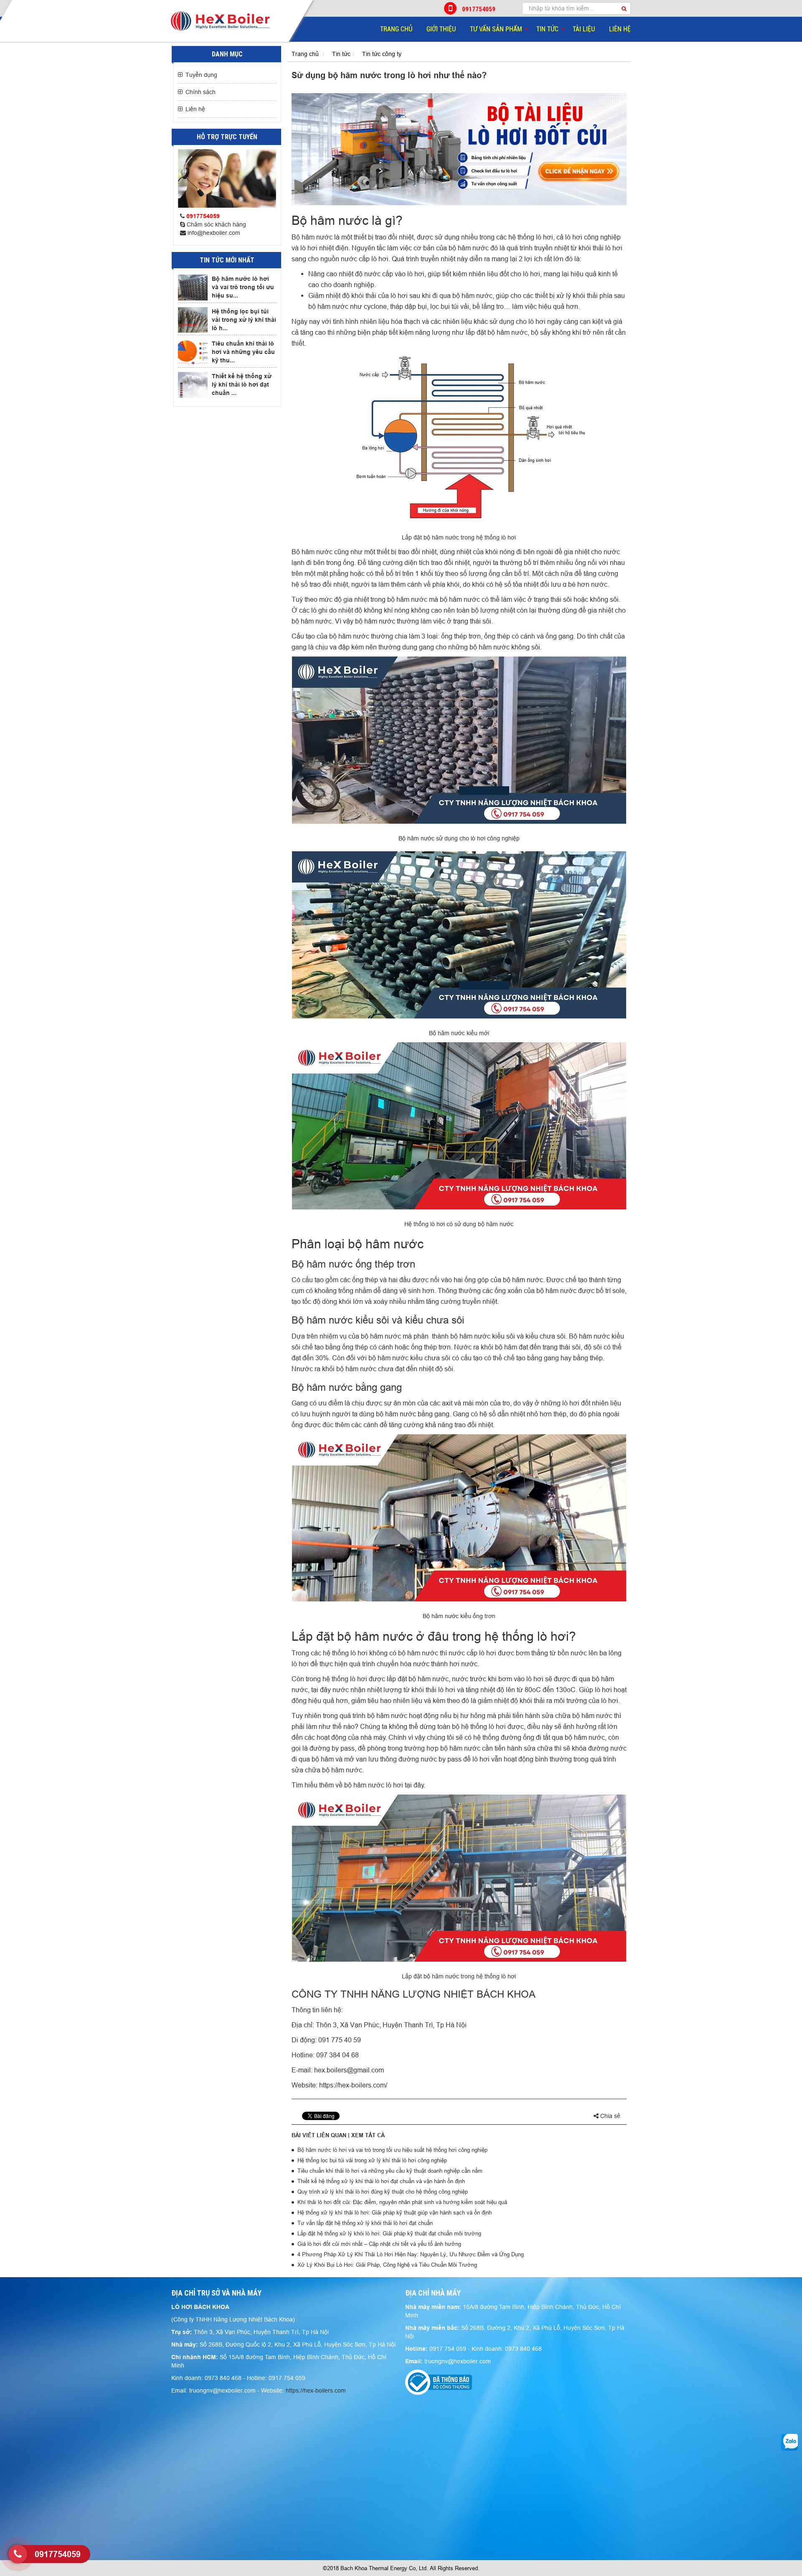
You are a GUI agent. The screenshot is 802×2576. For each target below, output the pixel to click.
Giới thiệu (441, 29)
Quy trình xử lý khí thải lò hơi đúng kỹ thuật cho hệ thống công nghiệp (383, 2192)
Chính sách (200, 92)
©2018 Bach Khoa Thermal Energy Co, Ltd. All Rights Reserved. (401, 2568)
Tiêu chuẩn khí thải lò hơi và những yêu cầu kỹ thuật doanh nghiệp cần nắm (390, 2171)
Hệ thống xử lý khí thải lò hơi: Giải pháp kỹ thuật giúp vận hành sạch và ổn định (395, 2212)
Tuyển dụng (201, 75)
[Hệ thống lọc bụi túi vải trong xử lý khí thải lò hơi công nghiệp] (193, 320)
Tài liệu (584, 29)
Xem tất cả (368, 2135)
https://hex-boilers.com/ (353, 2085)
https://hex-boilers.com (316, 2390)
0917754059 (479, 9)
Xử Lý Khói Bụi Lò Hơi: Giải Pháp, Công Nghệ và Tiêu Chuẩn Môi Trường (387, 2265)
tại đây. (415, 1785)
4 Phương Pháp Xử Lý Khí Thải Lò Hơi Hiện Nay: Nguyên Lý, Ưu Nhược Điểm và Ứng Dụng (411, 2254)
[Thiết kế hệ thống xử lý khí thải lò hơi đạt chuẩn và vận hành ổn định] (193, 385)
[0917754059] (18, 2554)
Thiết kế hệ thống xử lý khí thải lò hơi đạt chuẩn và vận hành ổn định (381, 2181)
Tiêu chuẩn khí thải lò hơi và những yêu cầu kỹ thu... (243, 352)
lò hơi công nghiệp (593, 237)
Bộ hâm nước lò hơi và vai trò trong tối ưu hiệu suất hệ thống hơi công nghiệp (392, 2150)
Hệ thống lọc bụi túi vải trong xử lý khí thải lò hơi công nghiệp (372, 2160)
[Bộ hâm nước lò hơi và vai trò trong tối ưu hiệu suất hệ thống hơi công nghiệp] (193, 288)
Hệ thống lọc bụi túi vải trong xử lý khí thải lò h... (244, 320)
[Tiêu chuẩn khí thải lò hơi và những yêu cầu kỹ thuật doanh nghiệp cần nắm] (193, 352)
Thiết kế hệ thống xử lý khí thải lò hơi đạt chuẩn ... (242, 384)
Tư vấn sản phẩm (496, 29)
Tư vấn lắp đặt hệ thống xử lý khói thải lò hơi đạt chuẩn (365, 2223)
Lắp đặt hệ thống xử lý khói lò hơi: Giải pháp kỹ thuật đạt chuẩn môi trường (389, 2233)
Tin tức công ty (382, 54)
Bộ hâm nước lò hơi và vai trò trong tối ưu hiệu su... (243, 287)
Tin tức (547, 29)
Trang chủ (396, 29)
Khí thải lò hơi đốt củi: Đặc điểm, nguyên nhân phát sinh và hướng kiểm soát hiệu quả (402, 2202)
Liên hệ (620, 29)
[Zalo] (789, 2442)
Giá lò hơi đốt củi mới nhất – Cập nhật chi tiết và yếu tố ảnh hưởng (379, 2244)
